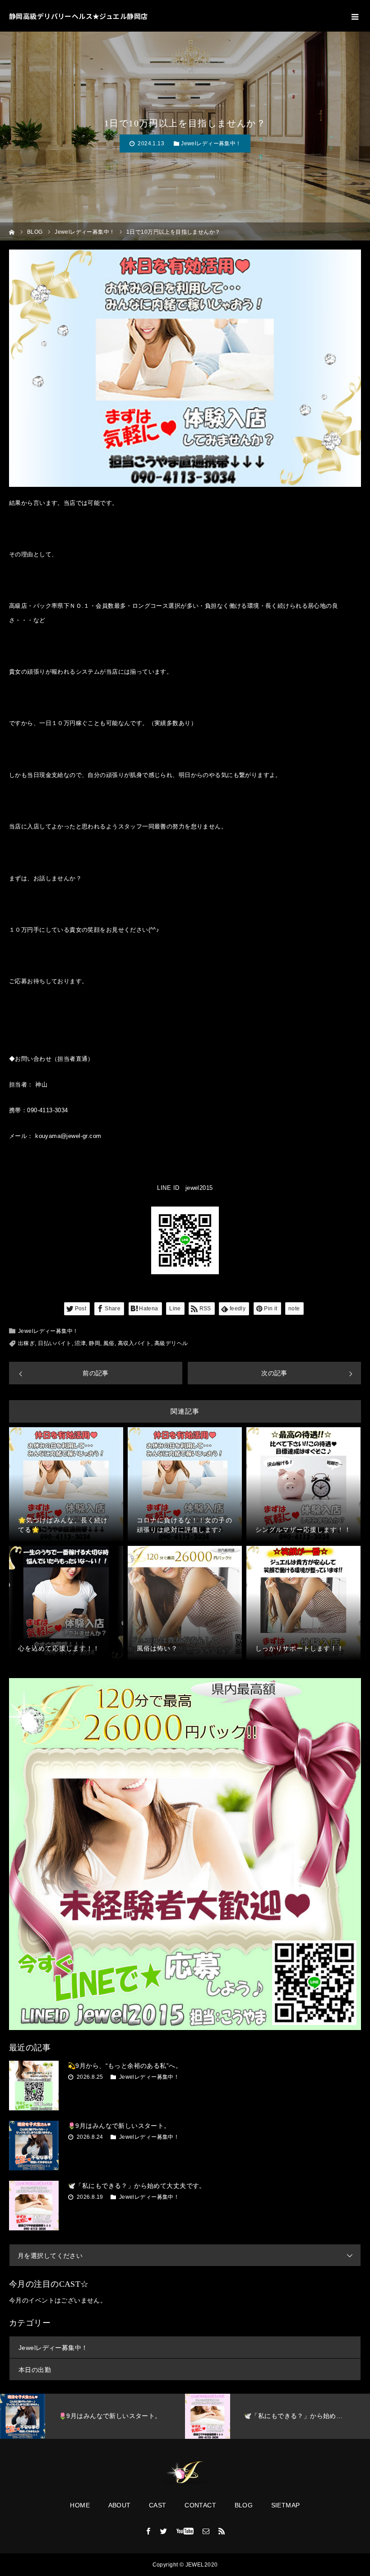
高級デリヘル (171, 1343)
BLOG (244, 2505)
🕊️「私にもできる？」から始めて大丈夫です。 (137, 2186)
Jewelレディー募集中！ (211, 143)
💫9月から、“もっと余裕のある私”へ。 (125, 2066)
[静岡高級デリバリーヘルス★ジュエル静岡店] (185, 2473)
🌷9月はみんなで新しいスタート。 (119, 2126)
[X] (164, 2531)
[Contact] (206, 2531)
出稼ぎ (26, 1343)
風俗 (109, 1343)
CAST (158, 2505)
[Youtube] (185, 2531)
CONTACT (200, 2505)
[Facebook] (148, 2531)
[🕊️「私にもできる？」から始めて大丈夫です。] (34, 2206)
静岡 (95, 1343)
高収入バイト (135, 1343)
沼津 (80, 1343)
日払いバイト (55, 1343)
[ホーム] (12, 231)
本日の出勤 (35, 2370)
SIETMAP (286, 2505)
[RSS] (222, 2531)
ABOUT (120, 2505)
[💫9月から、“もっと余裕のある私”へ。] (34, 2086)
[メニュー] (354, 16)
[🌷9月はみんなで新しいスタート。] (34, 2146)
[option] (104, 2416)
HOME (80, 2505)
